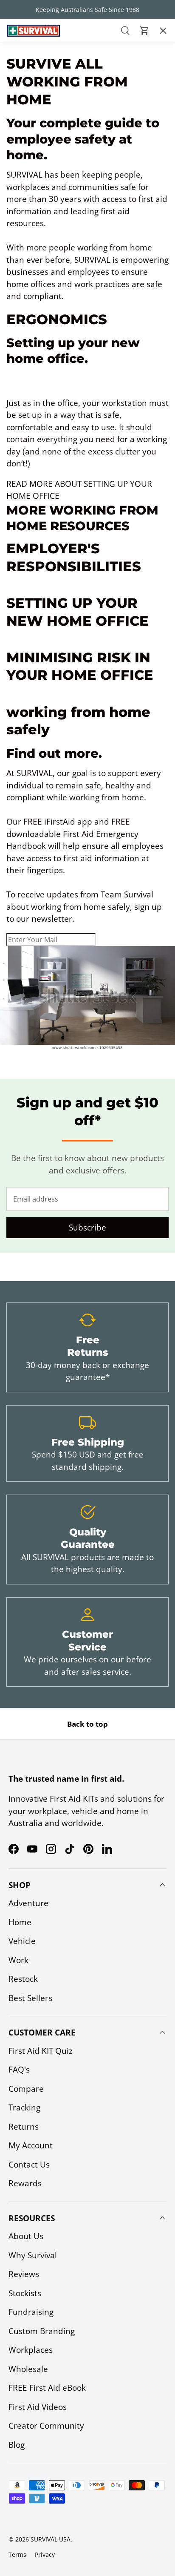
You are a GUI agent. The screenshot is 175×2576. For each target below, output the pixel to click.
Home (20, 1922)
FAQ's (19, 2070)
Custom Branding (42, 2331)
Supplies (22, 151)
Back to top (87, 1724)
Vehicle (22, 1941)
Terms (17, 2554)
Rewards (25, 2183)
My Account (31, 2145)
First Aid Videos (38, 2407)
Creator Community (46, 2426)
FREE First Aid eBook (47, 2388)
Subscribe (87, 1228)
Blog (17, 2445)
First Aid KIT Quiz (41, 2051)
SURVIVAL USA (51, 2539)
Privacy (45, 2554)
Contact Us (29, 2165)
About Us (26, 2236)
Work (18, 1960)
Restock (22, 127)
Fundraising (31, 2312)
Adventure (28, 1903)
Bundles (23, 78)
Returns (24, 2127)
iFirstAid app (68, 822)
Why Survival (33, 2255)
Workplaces (31, 2350)
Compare (26, 2089)
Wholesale (28, 2369)
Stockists (25, 2293)
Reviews (24, 2274)
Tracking (24, 2107)
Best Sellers (30, 175)
